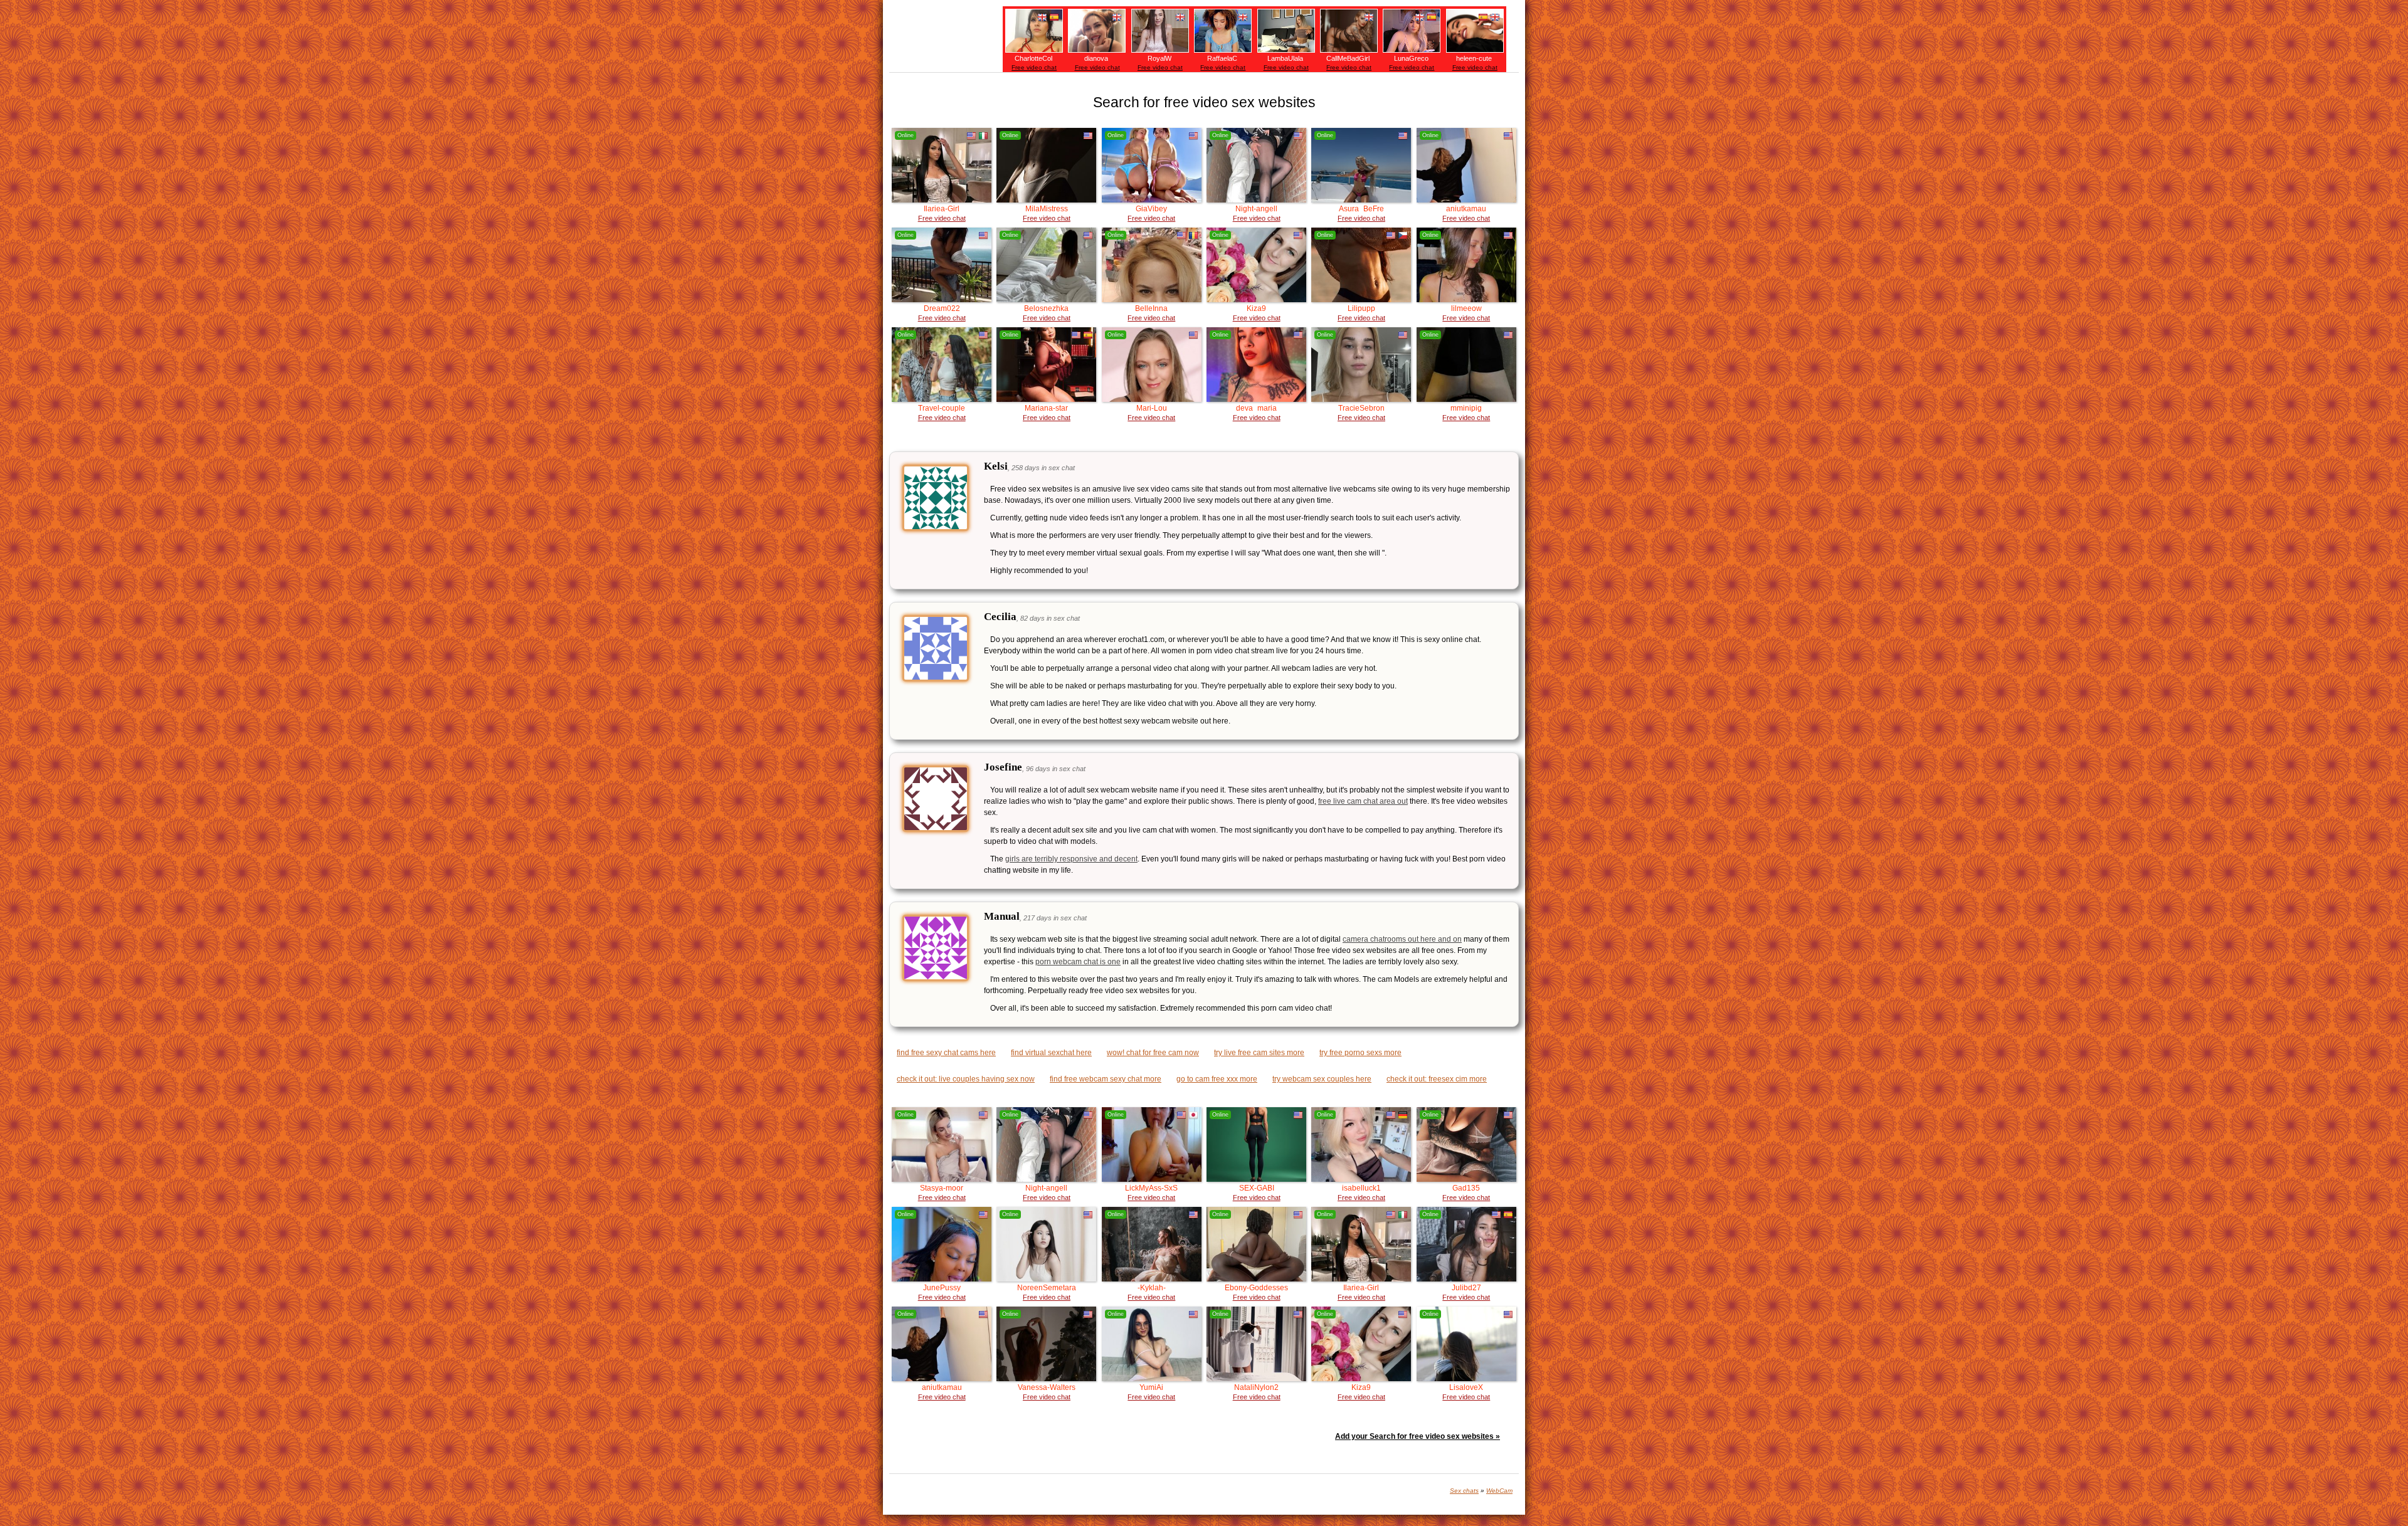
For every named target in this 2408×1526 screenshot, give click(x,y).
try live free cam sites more (1259, 1053)
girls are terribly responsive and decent (1071, 859)
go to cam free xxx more (1217, 1079)
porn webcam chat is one (1078, 962)
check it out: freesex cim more (1437, 1079)
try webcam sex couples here (1322, 1079)
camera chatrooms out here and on (1402, 939)
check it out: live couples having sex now (966, 1079)
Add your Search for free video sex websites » (1418, 1436)
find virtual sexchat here (1051, 1053)
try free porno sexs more (1360, 1053)
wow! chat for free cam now (1153, 1053)
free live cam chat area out (1363, 801)
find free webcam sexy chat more (1106, 1079)
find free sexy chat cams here (946, 1053)
